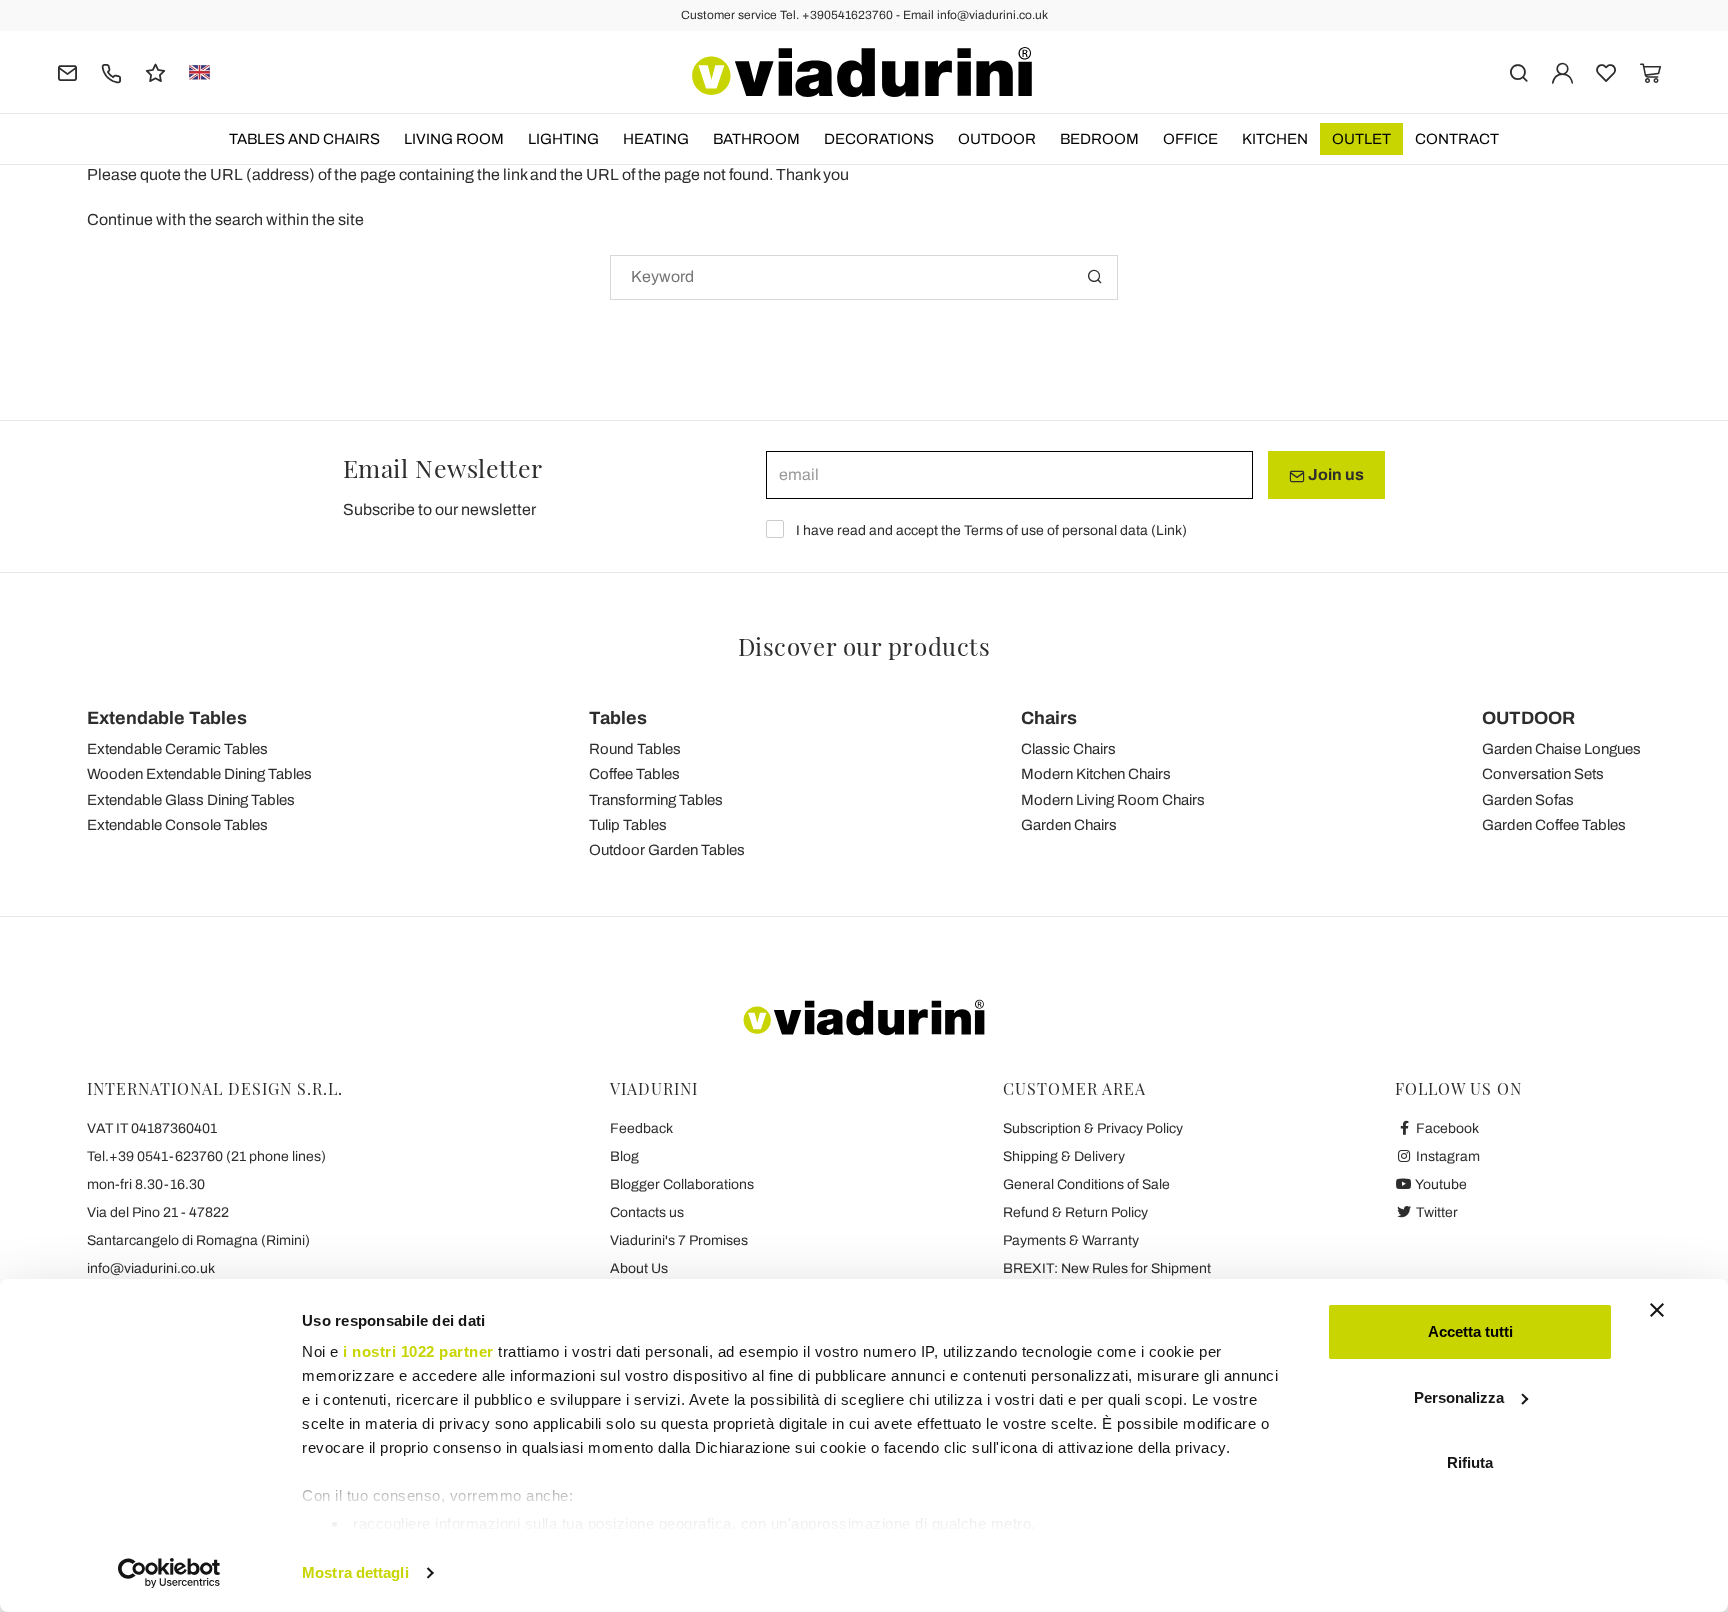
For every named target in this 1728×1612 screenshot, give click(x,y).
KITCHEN (1275, 139)
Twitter (1435, 1212)
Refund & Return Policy (1075, 1212)
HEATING (656, 139)
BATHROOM (756, 139)
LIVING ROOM (454, 139)
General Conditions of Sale (1086, 1184)
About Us (639, 1268)
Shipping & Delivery (1064, 1156)
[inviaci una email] (67, 71)
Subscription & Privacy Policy (1093, 1128)
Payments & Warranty (1071, 1240)
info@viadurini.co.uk (151, 1268)
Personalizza (1459, 1397)
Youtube (1440, 1184)
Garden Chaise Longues (1561, 749)
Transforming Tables (656, 800)
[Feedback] (155, 71)
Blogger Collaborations (682, 1184)
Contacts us (647, 1212)
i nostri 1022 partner (418, 1351)
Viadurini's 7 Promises (679, 1240)
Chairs (1049, 718)
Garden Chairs (1069, 825)
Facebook (1446, 1128)
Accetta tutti (1470, 1331)
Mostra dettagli (355, 1572)
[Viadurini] (862, 72)
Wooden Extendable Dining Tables (199, 774)
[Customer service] (111, 71)
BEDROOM (1099, 139)
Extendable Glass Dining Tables (191, 800)
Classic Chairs (1068, 749)
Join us (1334, 474)
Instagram (1446, 1156)
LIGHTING (563, 139)
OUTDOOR (997, 139)
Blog (624, 1156)
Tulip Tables (628, 825)
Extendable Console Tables (177, 825)
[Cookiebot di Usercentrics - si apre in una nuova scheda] (169, 1573)
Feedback (641, 1128)
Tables (618, 718)
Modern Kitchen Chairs (1096, 774)
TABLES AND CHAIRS (304, 139)
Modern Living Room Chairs (1113, 800)
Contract (1457, 139)
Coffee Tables (634, 774)
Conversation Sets (1543, 774)
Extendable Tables (167, 718)
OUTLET (1361, 139)
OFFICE (1190, 139)
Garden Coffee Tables (1554, 825)
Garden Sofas (1528, 800)
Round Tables (635, 749)
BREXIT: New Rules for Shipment (1107, 1268)
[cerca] (1518, 71)
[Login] (1562, 71)
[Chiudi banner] (1657, 1310)
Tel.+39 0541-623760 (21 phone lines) (206, 1156)
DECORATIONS (879, 139)
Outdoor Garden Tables (667, 850)
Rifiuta (1470, 1462)
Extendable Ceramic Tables (177, 749)
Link (1169, 530)
